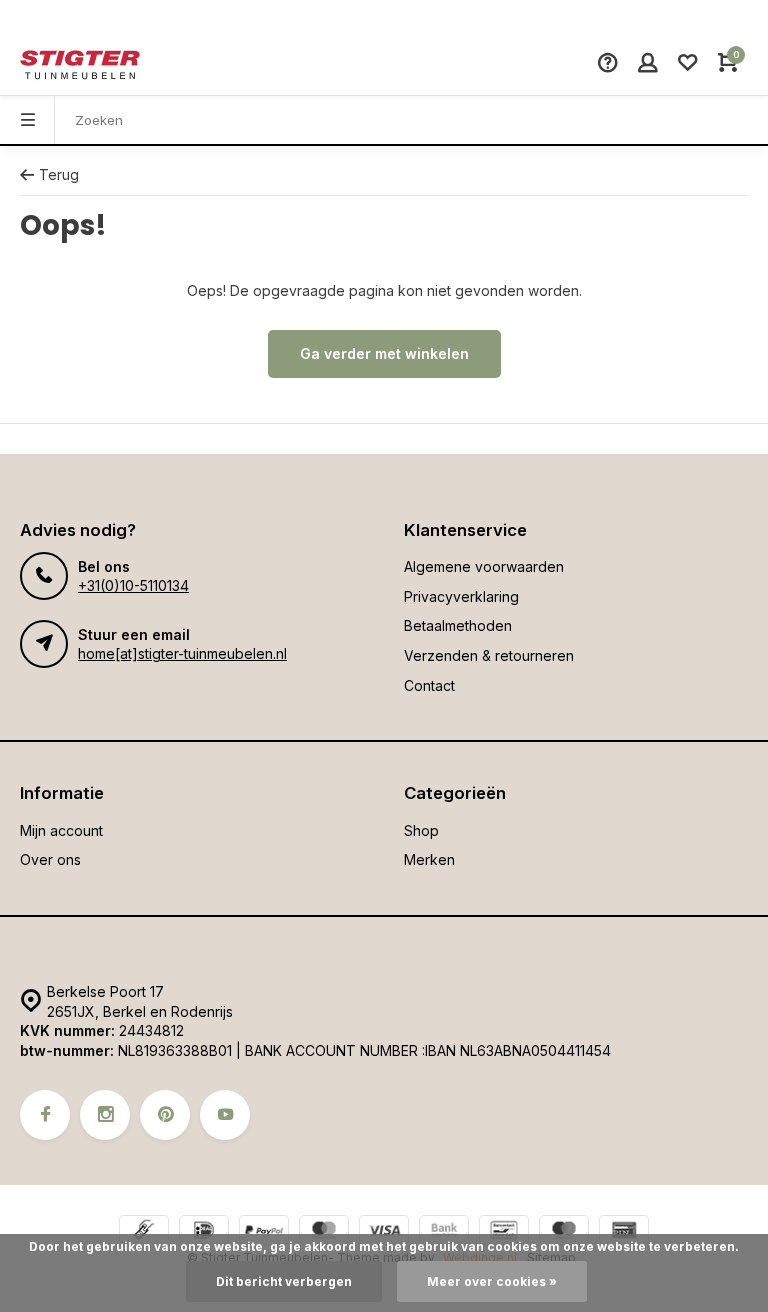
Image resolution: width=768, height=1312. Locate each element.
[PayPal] (264, 1232)
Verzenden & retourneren (489, 655)
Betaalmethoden (458, 625)
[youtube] (225, 1115)
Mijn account (61, 830)
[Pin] (624, 1232)
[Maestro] (564, 1232)
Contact (429, 685)
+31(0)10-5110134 (133, 585)
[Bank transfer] (444, 1232)
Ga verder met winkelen (384, 353)
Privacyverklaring (461, 596)
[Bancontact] (504, 1232)
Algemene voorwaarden (484, 566)
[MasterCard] (324, 1232)
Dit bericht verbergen (284, 1281)
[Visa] (384, 1232)
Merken (429, 859)
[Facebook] (45, 1115)
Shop (421, 830)
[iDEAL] (204, 1232)
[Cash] (144, 1232)
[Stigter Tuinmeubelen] (80, 65)
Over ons (50, 859)
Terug (59, 174)
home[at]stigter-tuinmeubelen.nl (182, 653)
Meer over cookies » (492, 1281)
